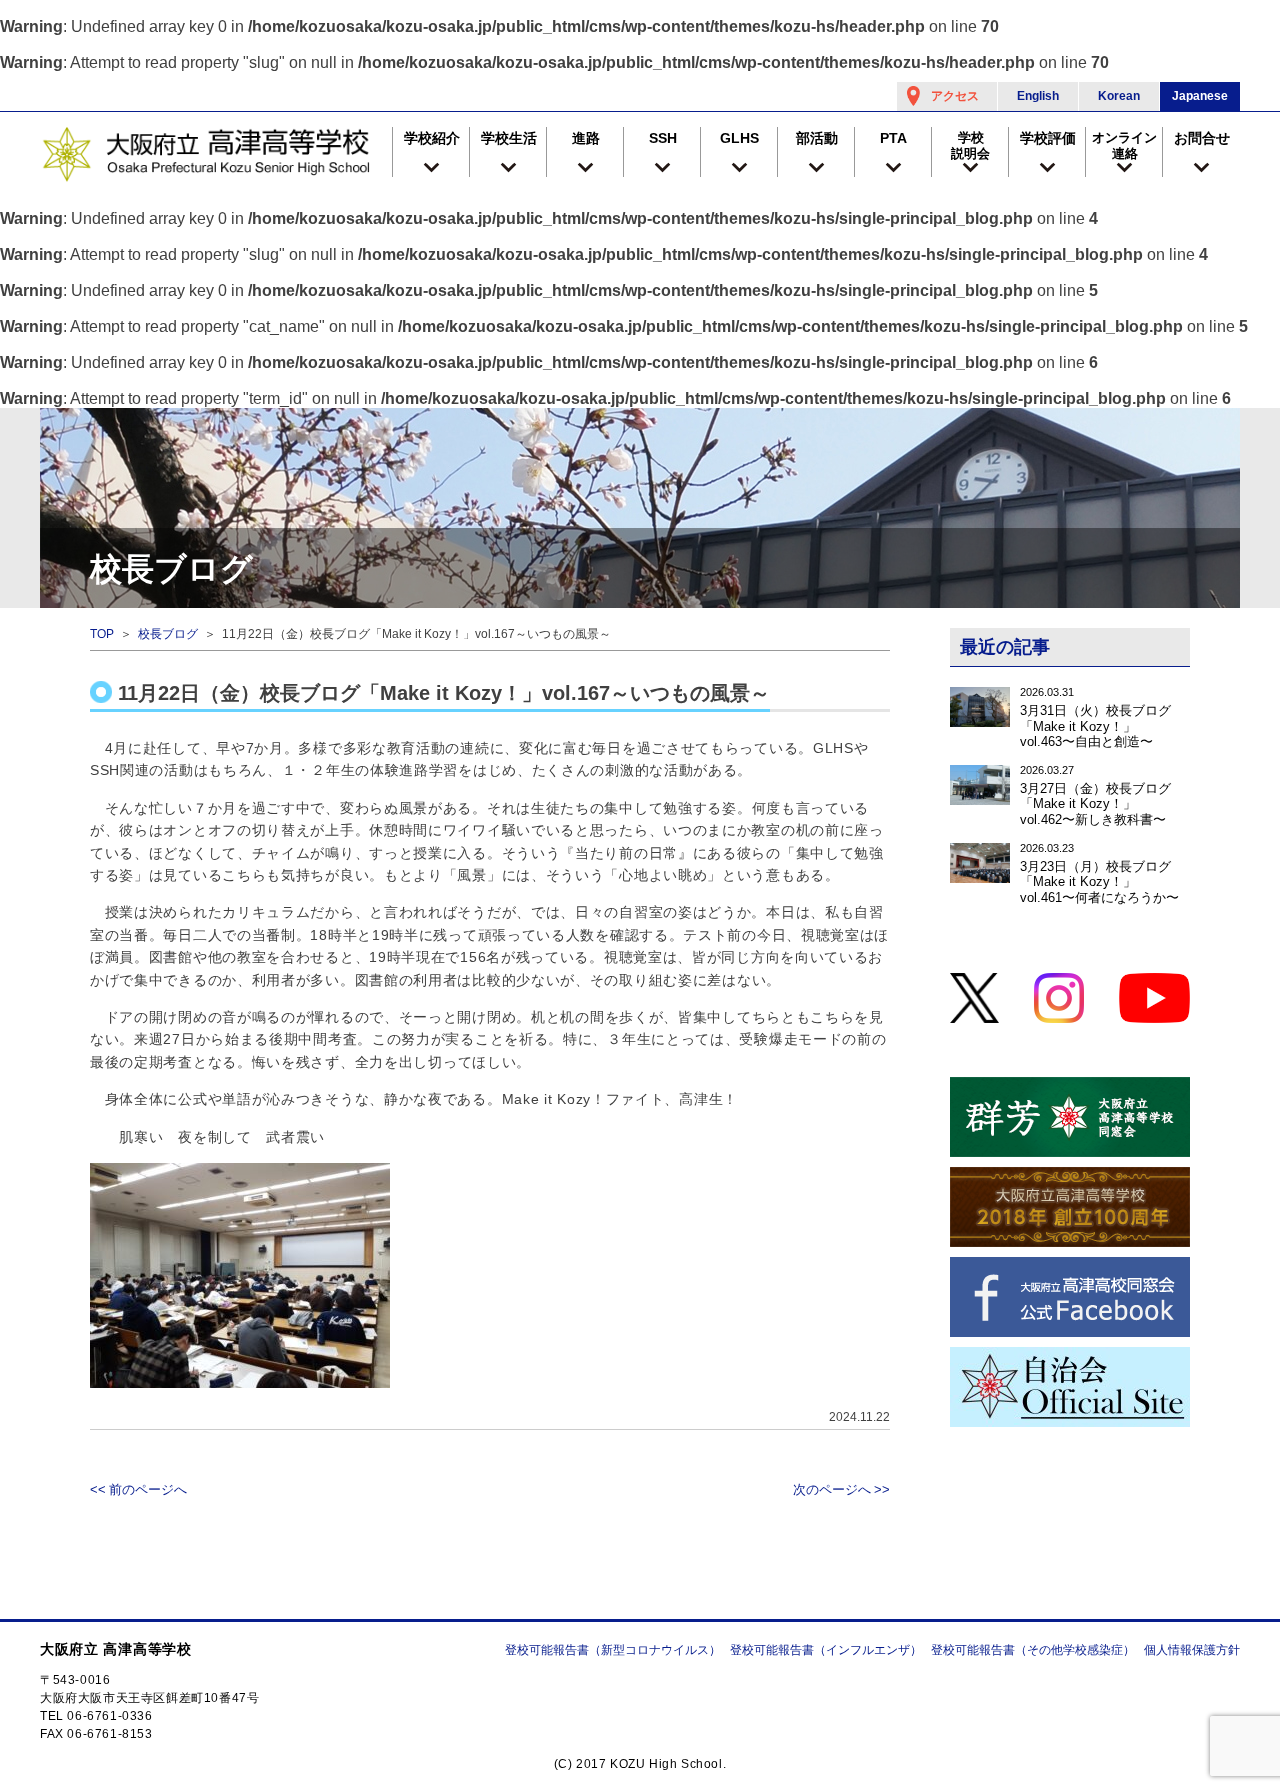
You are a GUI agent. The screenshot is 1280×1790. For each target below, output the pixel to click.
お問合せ (1202, 138)
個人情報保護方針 (1192, 1650)
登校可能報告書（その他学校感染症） (1033, 1650)
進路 (586, 138)
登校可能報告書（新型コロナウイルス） (613, 1650)
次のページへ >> (841, 1489)
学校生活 (509, 138)
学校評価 (1048, 138)
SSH (663, 138)
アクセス (955, 96)
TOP (102, 634)
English (1038, 96)
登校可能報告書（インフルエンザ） (826, 1650)
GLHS (739, 138)
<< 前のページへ (138, 1489)
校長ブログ (168, 634)
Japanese (1200, 96)
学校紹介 (432, 138)
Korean (1119, 96)
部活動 (817, 138)
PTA (893, 138)
